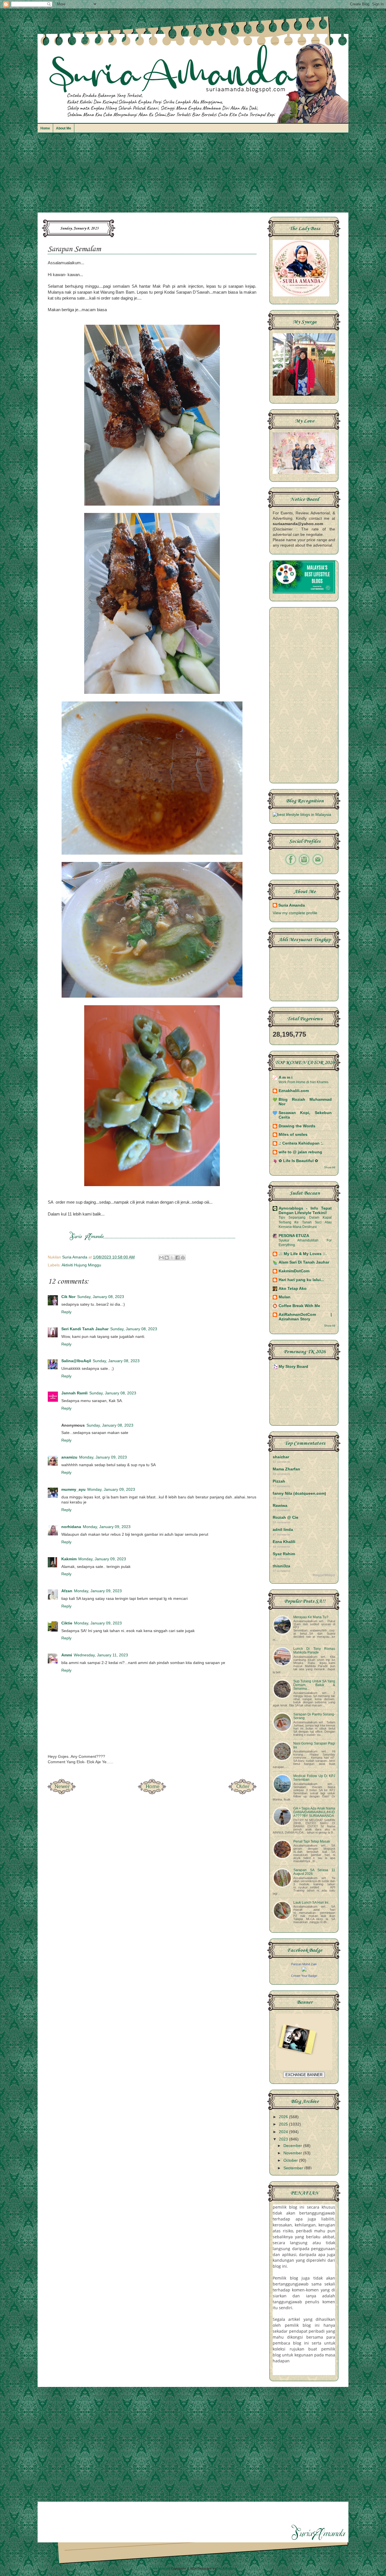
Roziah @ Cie (286, 1517)
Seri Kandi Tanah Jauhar (85, 1329)
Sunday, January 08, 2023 (101, 1297)
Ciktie (67, 1623)
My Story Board (293, 1367)
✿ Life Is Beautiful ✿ (298, 1161)
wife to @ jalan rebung (300, 1152)
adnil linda (283, 1530)
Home (45, 128)
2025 (284, 2124)
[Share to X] (172, 1258)
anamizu (69, 1457)
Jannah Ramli (74, 1393)
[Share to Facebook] (177, 1258)
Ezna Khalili (284, 1542)
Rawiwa (280, 1506)
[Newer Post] (62, 1793)
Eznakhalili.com (294, 1091)
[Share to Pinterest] (183, 1258)
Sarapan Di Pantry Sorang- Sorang (314, 1716)
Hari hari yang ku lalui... (301, 1280)
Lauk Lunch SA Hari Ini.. (312, 1903)
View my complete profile (295, 913)
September (294, 2168)
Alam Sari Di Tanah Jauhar (304, 1262)
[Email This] (161, 1258)
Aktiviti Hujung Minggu (81, 1265)
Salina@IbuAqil (76, 1361)
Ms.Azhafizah (227, 2568)
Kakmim (69, 1559)
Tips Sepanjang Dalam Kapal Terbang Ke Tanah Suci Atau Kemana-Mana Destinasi (305, 1222)
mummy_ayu (73, 1490)
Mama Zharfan (286, 1469)
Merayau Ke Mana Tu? (311, 1617)
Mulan (285, 1297)
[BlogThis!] (167, 1258)
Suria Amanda (292, 905)
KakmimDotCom (294, 1271)
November (293, 2153)
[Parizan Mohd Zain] (304, 1970)
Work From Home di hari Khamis (303, 1082)
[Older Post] (242, 1793)
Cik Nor (68, 1297)
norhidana (71, 1527)
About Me (64, 128)
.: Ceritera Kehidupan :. (301, 1143)
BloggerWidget (324, 1575)
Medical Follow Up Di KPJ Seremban (314, 1778)
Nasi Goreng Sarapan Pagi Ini (314, 1745)
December (293, 2146)
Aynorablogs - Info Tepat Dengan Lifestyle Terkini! (305, 1211)
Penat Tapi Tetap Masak (312, 1841)
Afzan (67, 1591)
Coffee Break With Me (299, 1306)
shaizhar (281, 1457)
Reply (66, 1312)
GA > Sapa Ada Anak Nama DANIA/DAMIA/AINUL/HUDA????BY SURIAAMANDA (314, 1812)
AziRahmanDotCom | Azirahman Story (305, 1317)
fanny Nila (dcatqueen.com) (299, 1493)
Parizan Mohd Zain (304, 1964)
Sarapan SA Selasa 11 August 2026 (314, 1872)
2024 (284, 2132)
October (291, 2160)
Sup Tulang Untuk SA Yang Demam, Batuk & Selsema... (314, 1685)
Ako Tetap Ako (293, 1289)
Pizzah (279, 1481)
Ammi (67, 1655)
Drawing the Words (297, 1126)
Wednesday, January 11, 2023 (101, 1655)
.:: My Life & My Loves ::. (303, 1254)
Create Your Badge (304, 1976)
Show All (330, 1167)
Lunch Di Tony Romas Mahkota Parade (314, 1651)
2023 (284, 2139)
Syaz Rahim (284, 1554)
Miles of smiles (293, 1135)
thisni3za (281, 1566)
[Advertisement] (193, 176)
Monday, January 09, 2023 (103, 1457)
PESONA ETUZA (294, 1236)
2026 (284, 2117)
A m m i (286, 1077)
